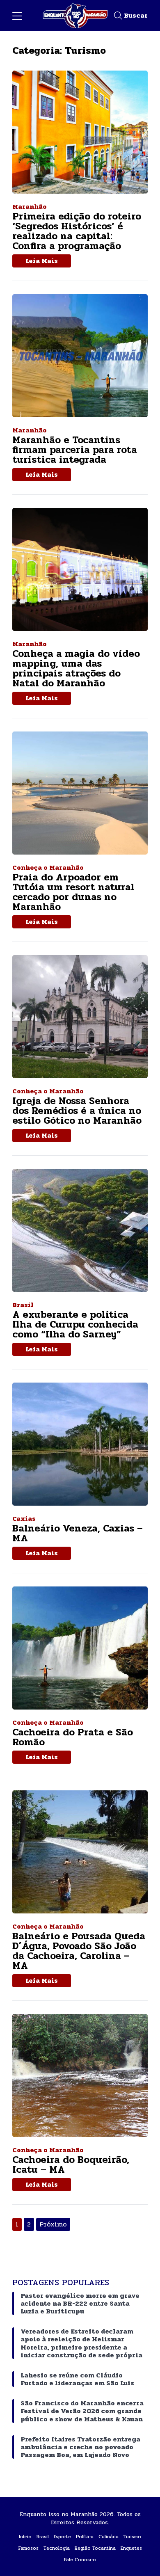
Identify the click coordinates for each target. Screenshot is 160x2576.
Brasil (43, 2537)
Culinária (109, 2537)
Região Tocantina (95, 2548)
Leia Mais (42, 261)
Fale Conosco (80, 2560)
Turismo (132, 2537)
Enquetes (131, 2548)
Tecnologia (57, 2548)
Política (85, 2537)
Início (25, 2537)
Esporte (62, 2537)
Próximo (53, 2224)
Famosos (29, 2548)
